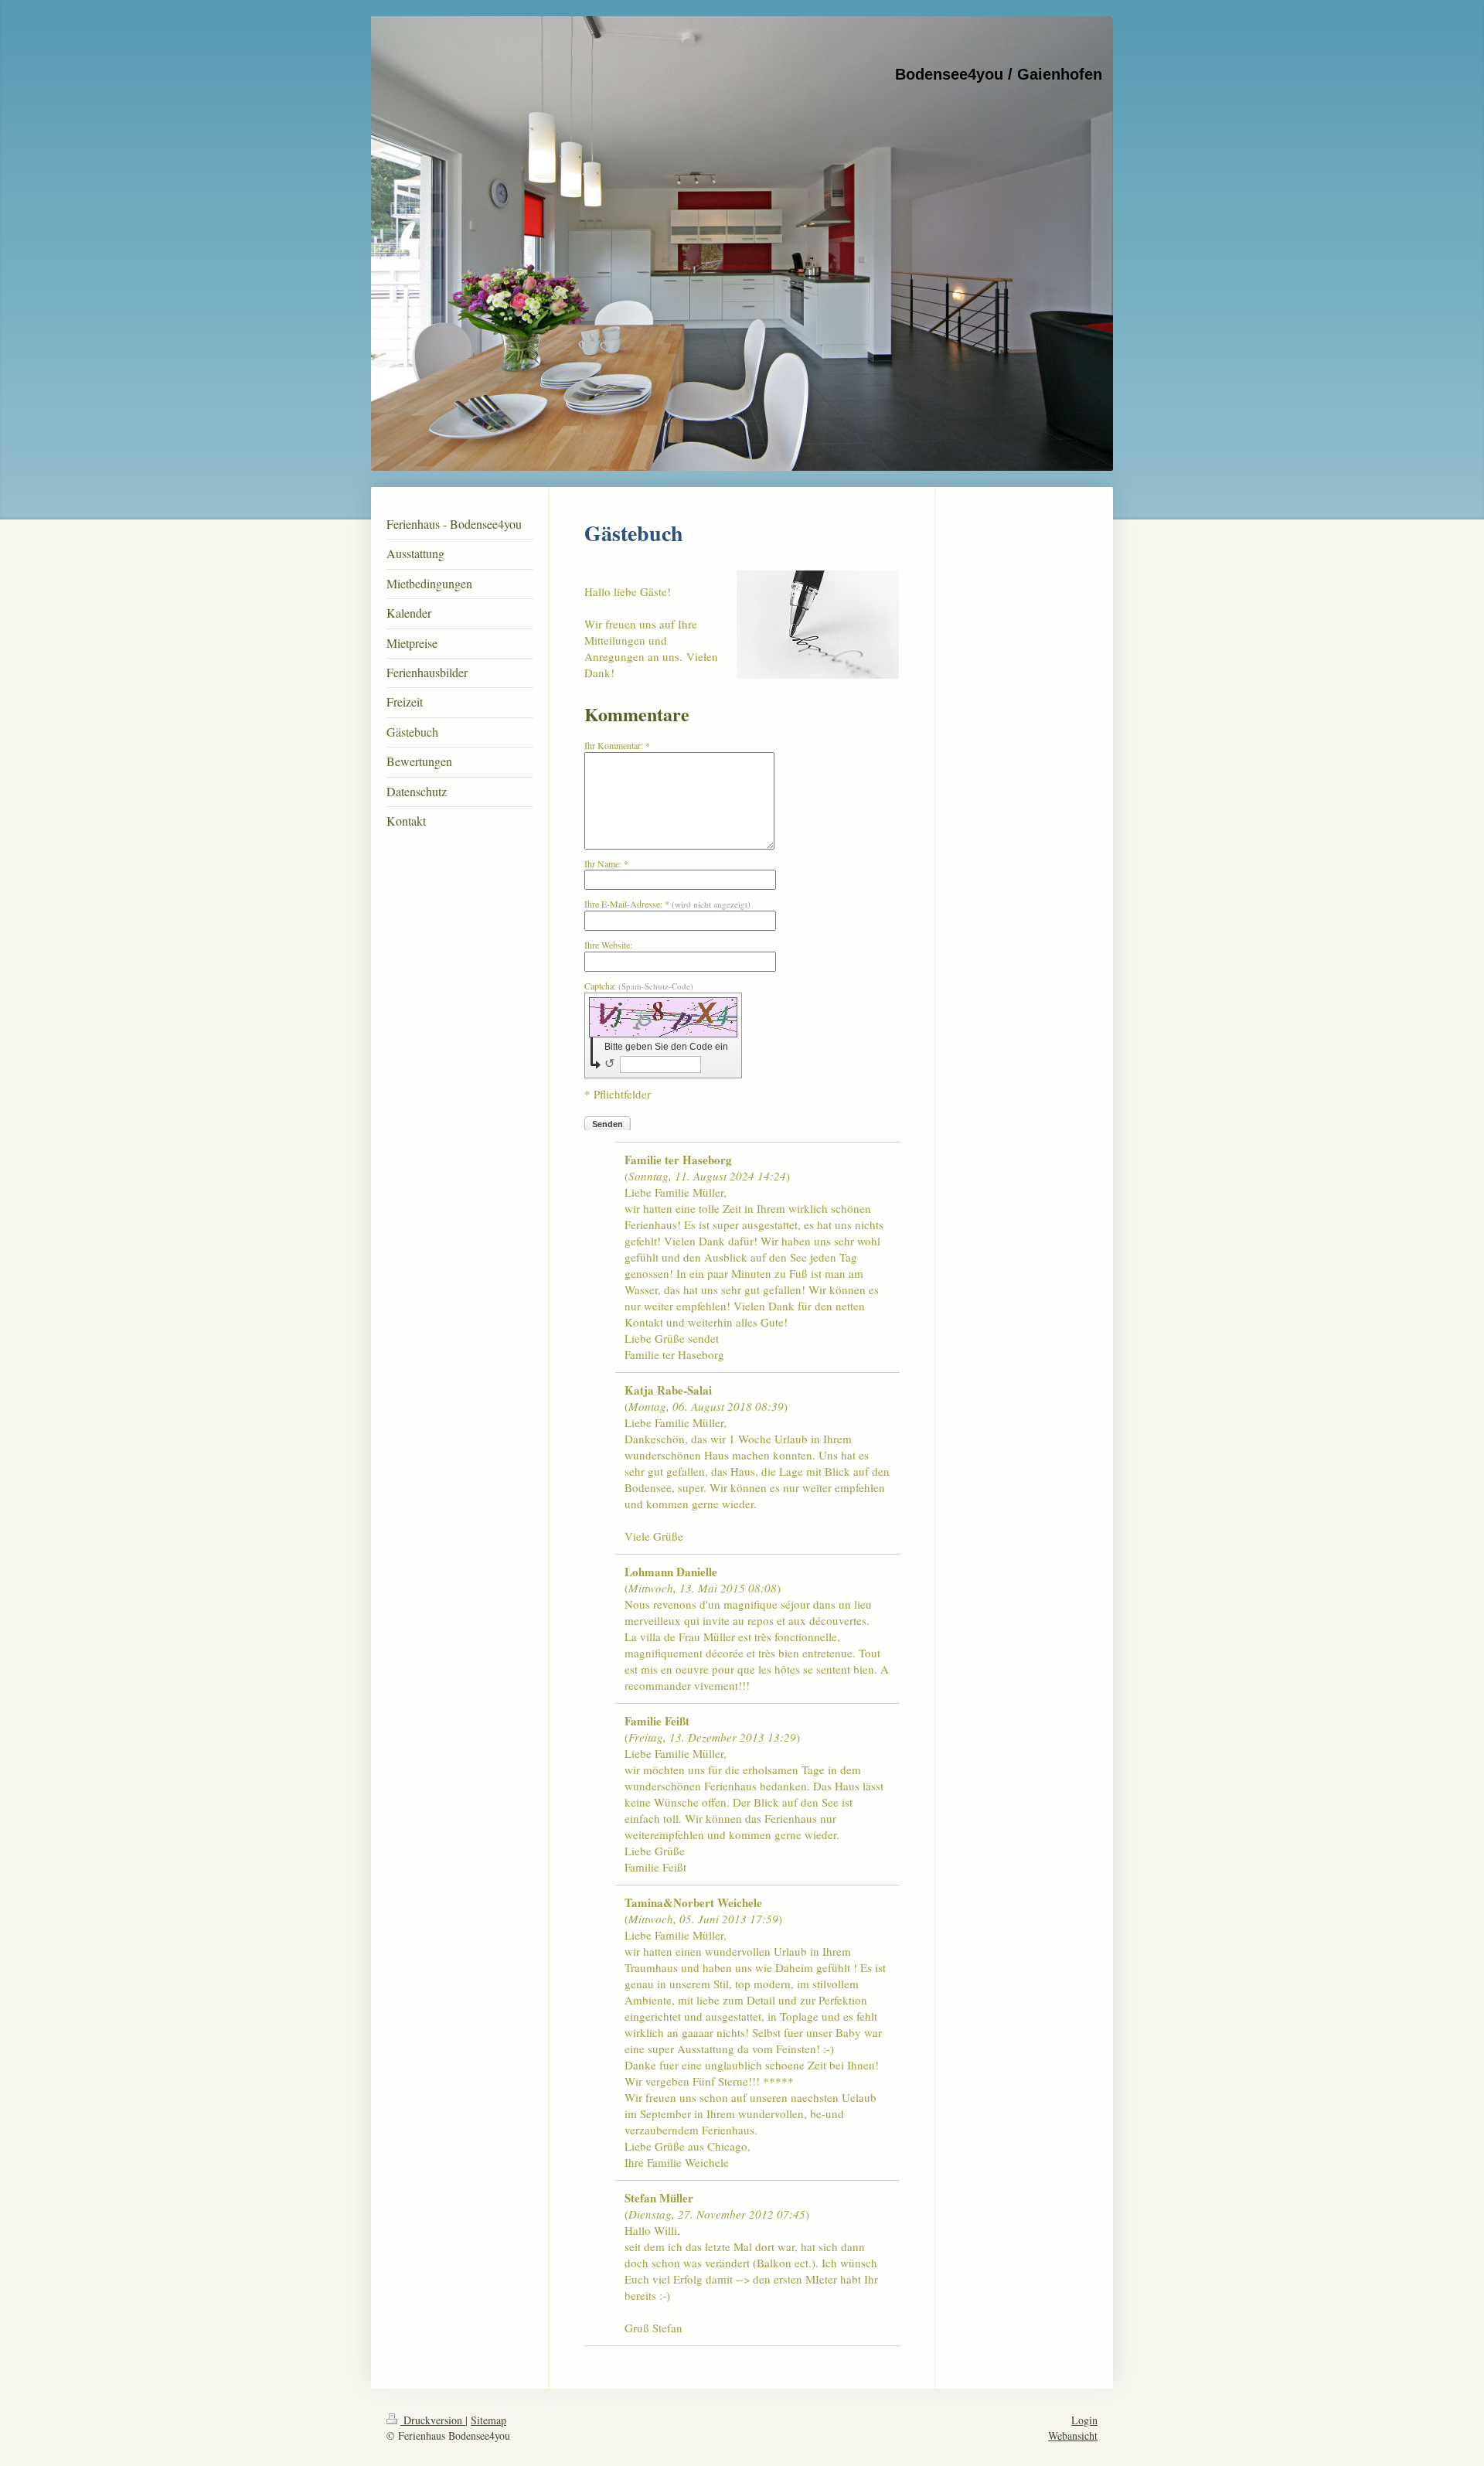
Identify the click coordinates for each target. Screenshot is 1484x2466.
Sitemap (488, 2420)
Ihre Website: (608, 945)
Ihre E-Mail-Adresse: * (667, 904)
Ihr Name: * (606, 863)
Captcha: (639, 986)
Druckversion (433, 2420)
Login (1084, 2420)
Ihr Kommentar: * (617, 745)
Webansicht (1073, 2435)
